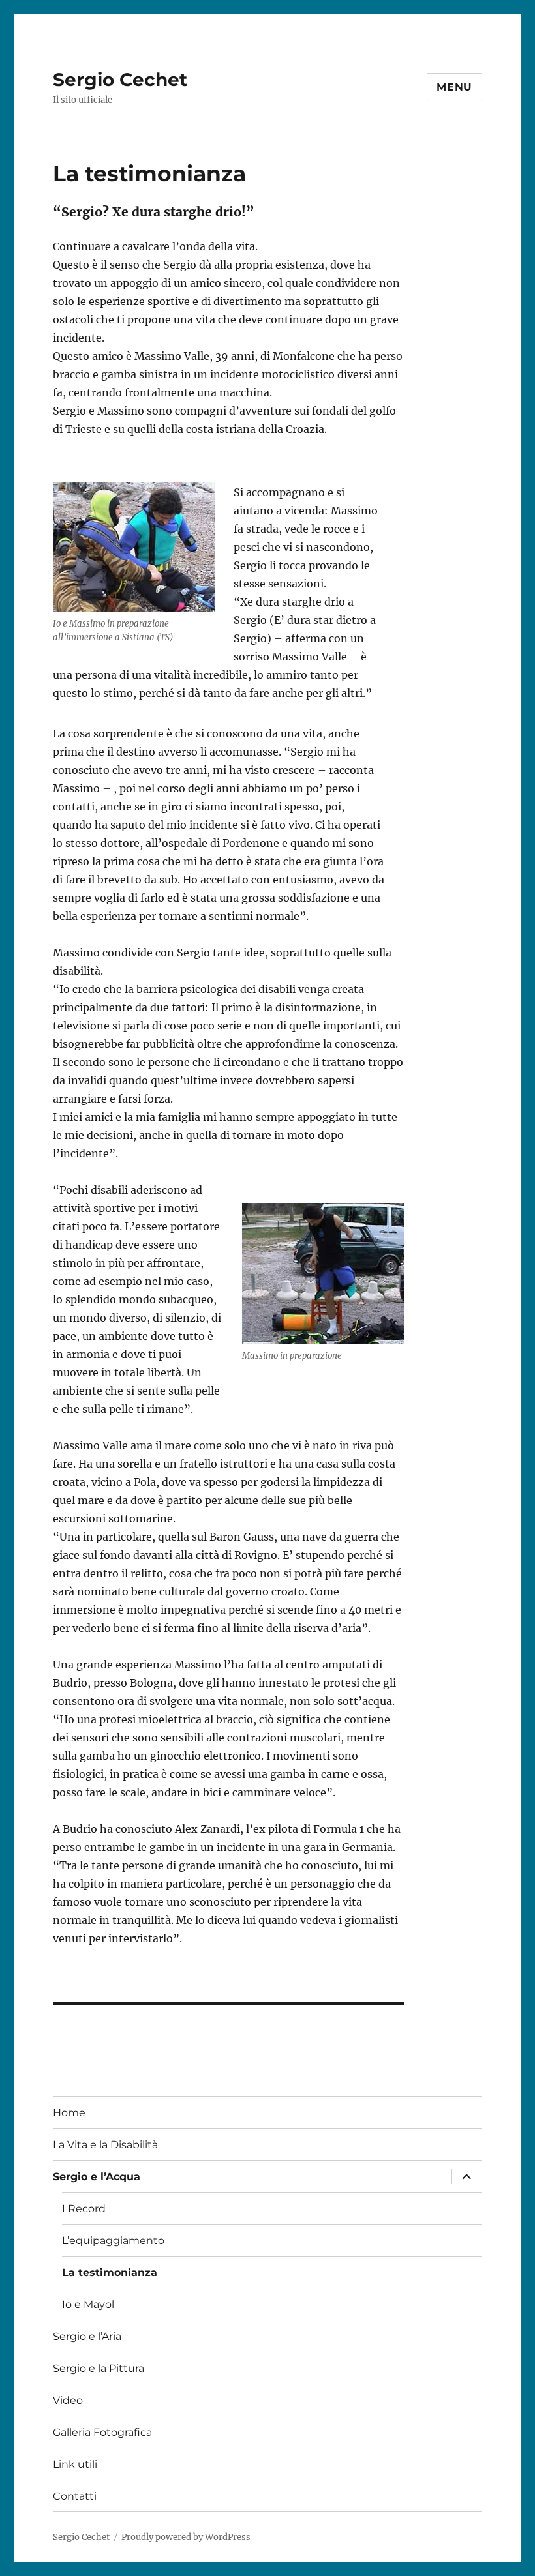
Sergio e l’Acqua (97, 2177)
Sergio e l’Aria (87, 2336)
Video (68, 2400)
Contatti (75, 2496)
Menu (454, 87)
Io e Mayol (88, 2304)
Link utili (75, 2464)
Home (69, 2113)
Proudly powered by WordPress (186, 2537)
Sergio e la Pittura (99, 2368)
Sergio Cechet (120, 80)
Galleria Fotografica (102, 2432)
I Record (84, 2209)
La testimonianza (110, 2273)
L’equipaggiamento (113, 2241)
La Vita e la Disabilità (105, 2145)
